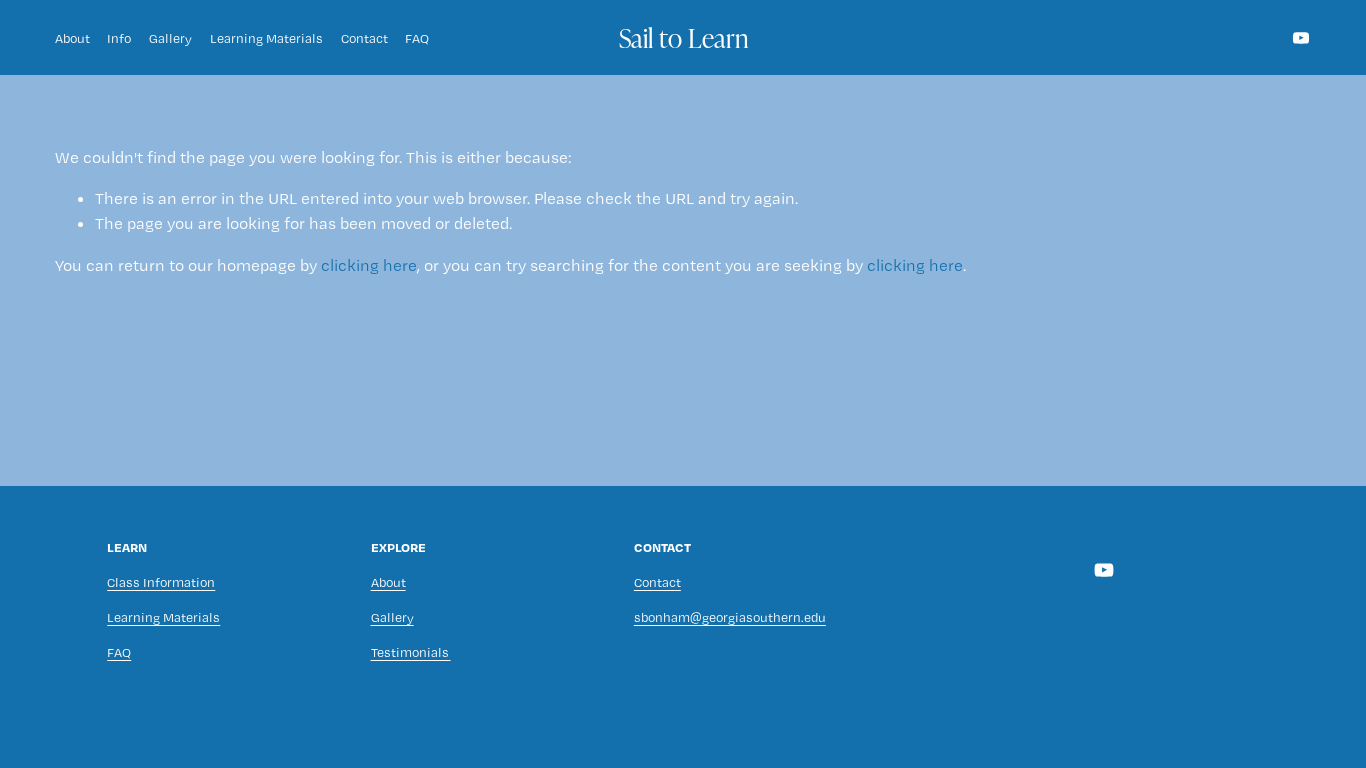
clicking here (369, 265)
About (72, 38)
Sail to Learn (684, 37)
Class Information (161, 582)
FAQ (417, 38)
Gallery (170, 38)
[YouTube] (1301, 38)
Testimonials (411, 652)
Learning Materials (266, 38)
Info (119, 38)
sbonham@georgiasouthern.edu (730, 617)
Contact (364, 38)
